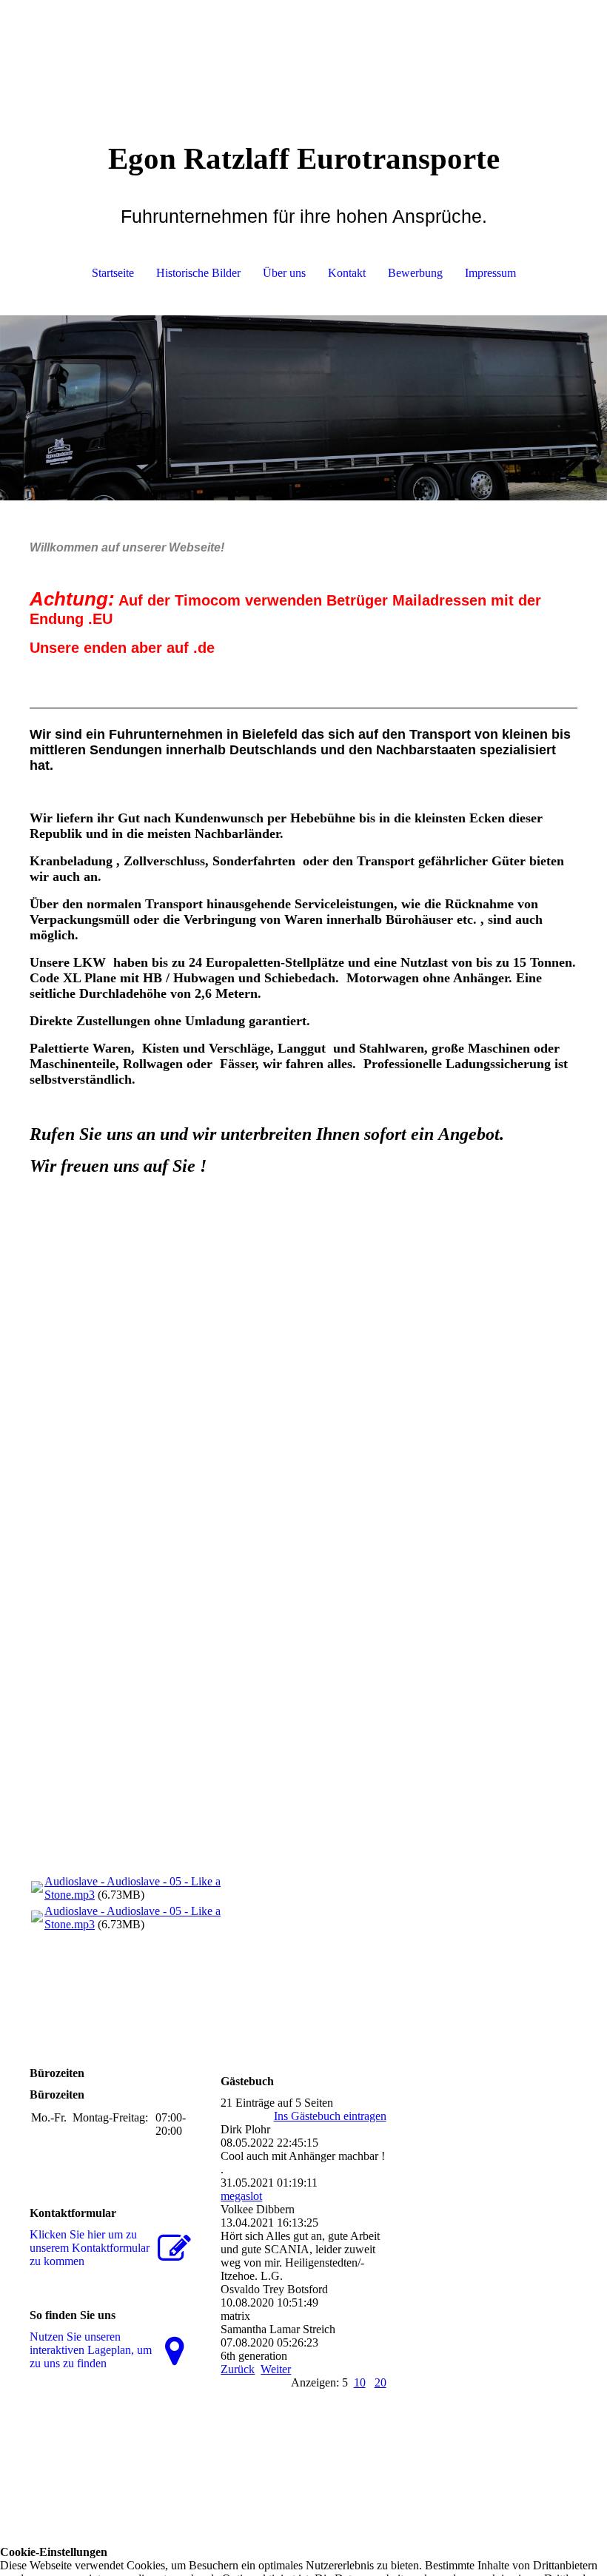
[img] (303, 56)
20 (380, 2382)
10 (360, 2382)
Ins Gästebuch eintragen (330, 2116)
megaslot (241, 2196)
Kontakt (347, 273)
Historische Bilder (198, 273)
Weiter (276, 2369)
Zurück (238, 2369)
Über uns (284, 273)
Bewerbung (415, 273)
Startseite (113, 273)
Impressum (490, 273)
